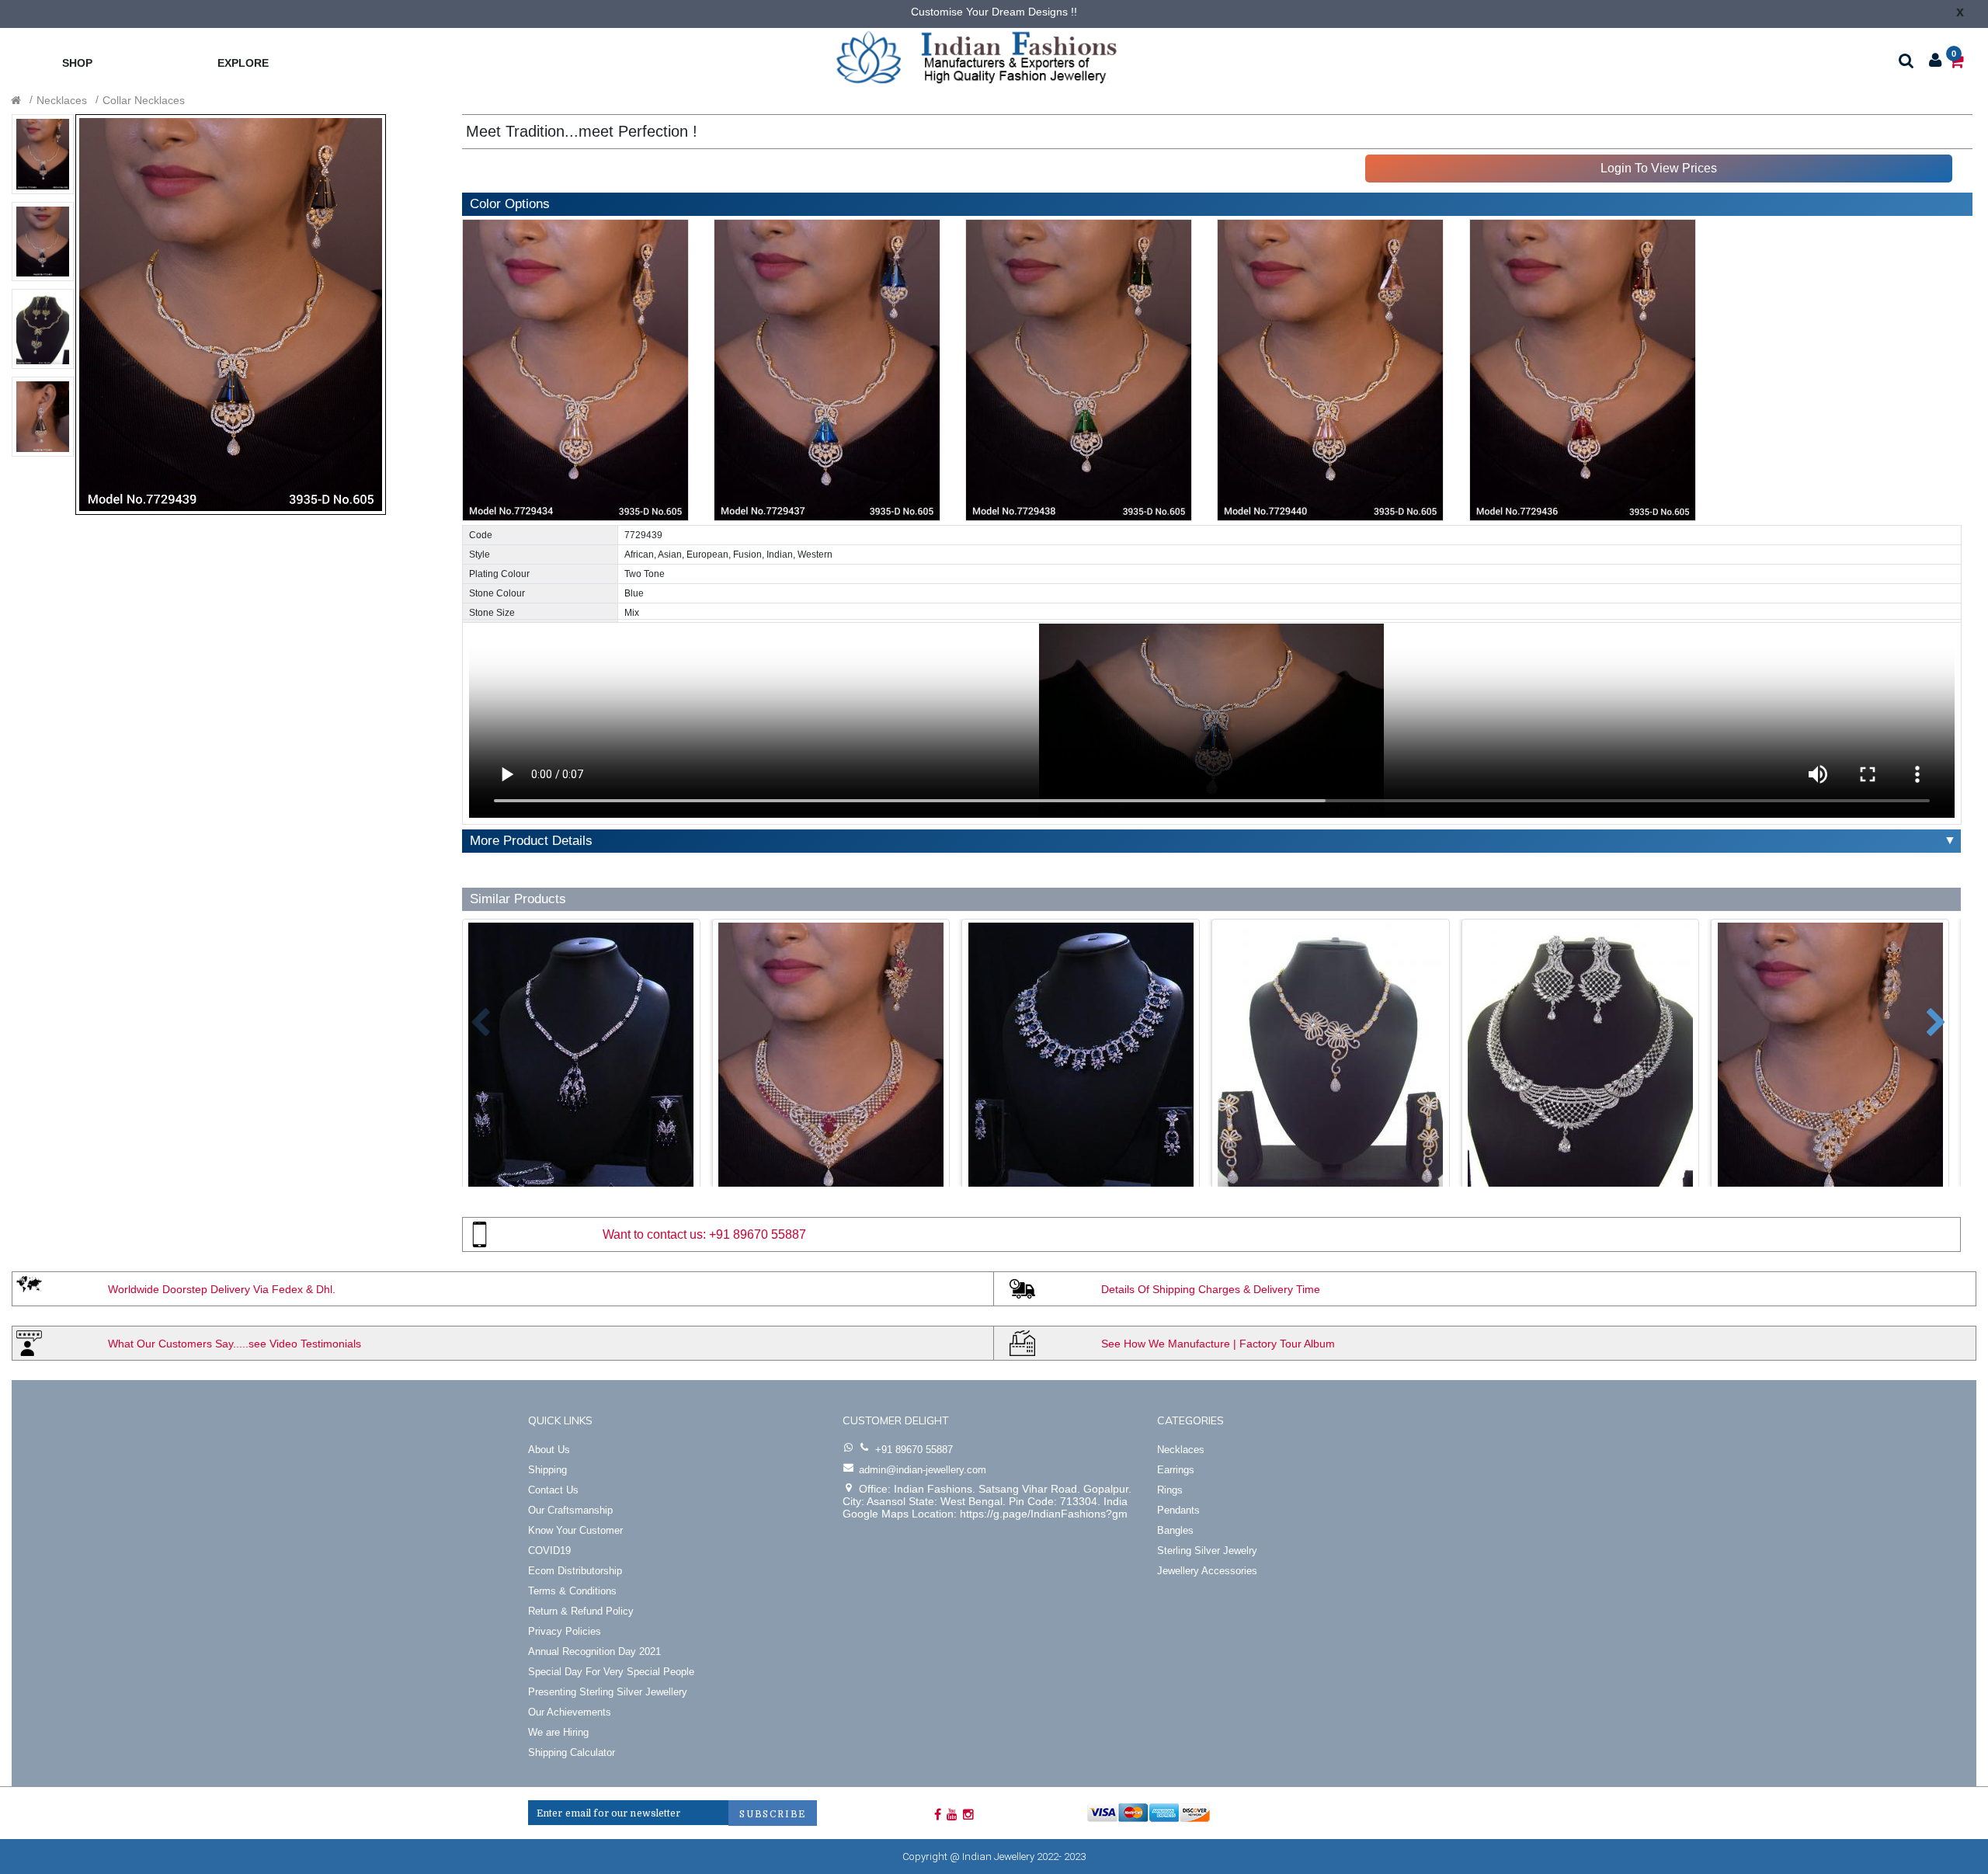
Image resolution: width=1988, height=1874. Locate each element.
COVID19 (549, 1551)
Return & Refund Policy (581, 1611)
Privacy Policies (565, 1631)
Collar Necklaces (144, 100)
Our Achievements (570, 1712)
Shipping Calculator (572, 1752)
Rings (1170, 1490)
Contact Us (553, 1490)
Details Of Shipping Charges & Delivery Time (1211, 1289)
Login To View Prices (1659, 168)
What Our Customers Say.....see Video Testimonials (235, 1344)
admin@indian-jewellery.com (923, 1470)
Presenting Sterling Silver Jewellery (608, 1692)
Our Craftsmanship (570, 1510)
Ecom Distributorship (575, 1571)
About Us (549, 1450)
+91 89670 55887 (758, 1234)
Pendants (1178, 1510)
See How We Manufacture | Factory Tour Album (1218, 1344)
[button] (469, 1015)
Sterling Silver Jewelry (1207, 1551)
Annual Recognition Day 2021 (594, 1651)
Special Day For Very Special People (611, 1672)
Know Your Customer (575, 1530)
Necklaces (62, 100)
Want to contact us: (654, 1234)
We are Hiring (558, 1732)
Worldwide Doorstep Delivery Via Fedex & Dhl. (222, 1289)
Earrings (1176, 1470)
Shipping (547, 1470)
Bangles (1175, 1530)
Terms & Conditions (572, 1591)
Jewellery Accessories (1207, 1571)
